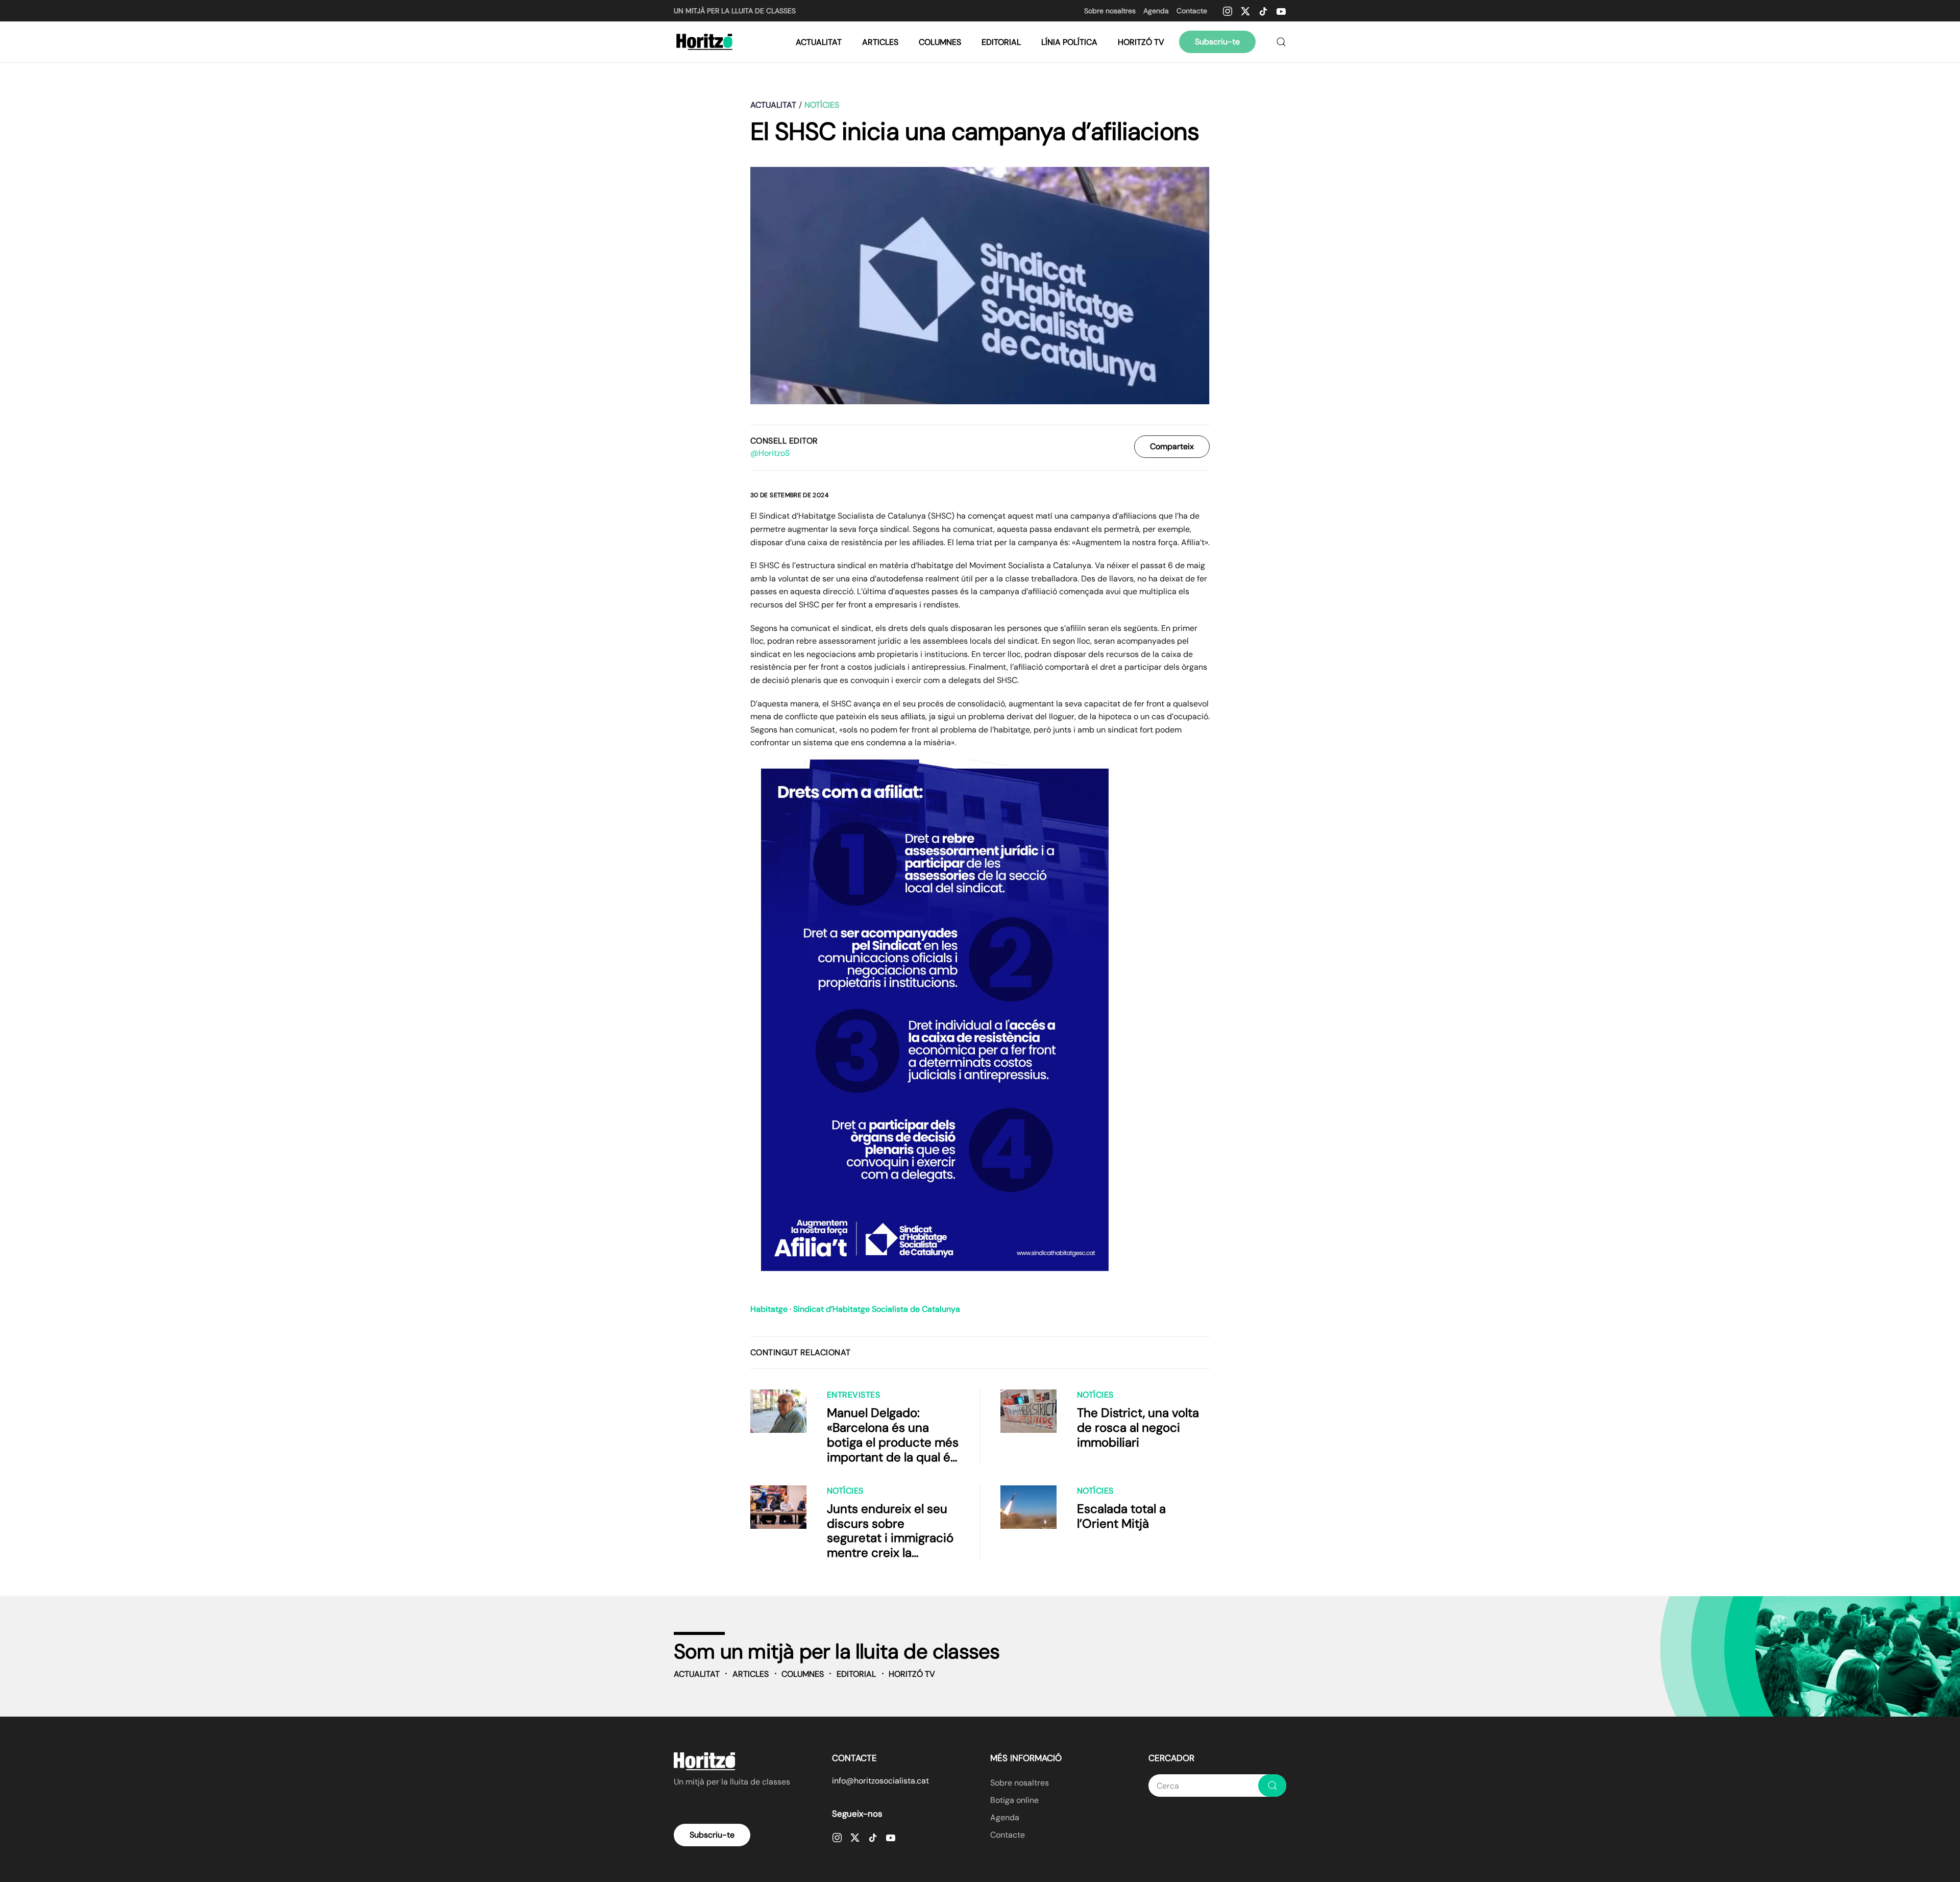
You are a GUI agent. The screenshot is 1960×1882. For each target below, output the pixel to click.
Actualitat (819, 42)
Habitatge (769, 1309)
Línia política (1069, 42)
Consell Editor (784, 441)
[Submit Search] (1272, 1786)
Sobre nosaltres (1110, 11)
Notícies (1095, 1395)
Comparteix (1172, 446)
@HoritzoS (770, 453)
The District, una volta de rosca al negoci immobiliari (1138, 1427)
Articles (880, 42)
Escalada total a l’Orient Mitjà (1121, 1516)
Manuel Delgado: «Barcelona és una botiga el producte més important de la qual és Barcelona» (893, 1442)
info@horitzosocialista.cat (880, 1781)
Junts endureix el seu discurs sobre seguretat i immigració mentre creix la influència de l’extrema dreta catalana (891, 1545)
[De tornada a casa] (706, 42)
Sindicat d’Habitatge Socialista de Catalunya (877, 1309)
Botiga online (1014, 1800)
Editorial (1001, 42)
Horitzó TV (1141, 42)
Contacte (1192, 11)
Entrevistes (853, 1395)
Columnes (940, 42)
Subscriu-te (1217, 42)
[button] (1281, 42)
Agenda (1156, 11)
